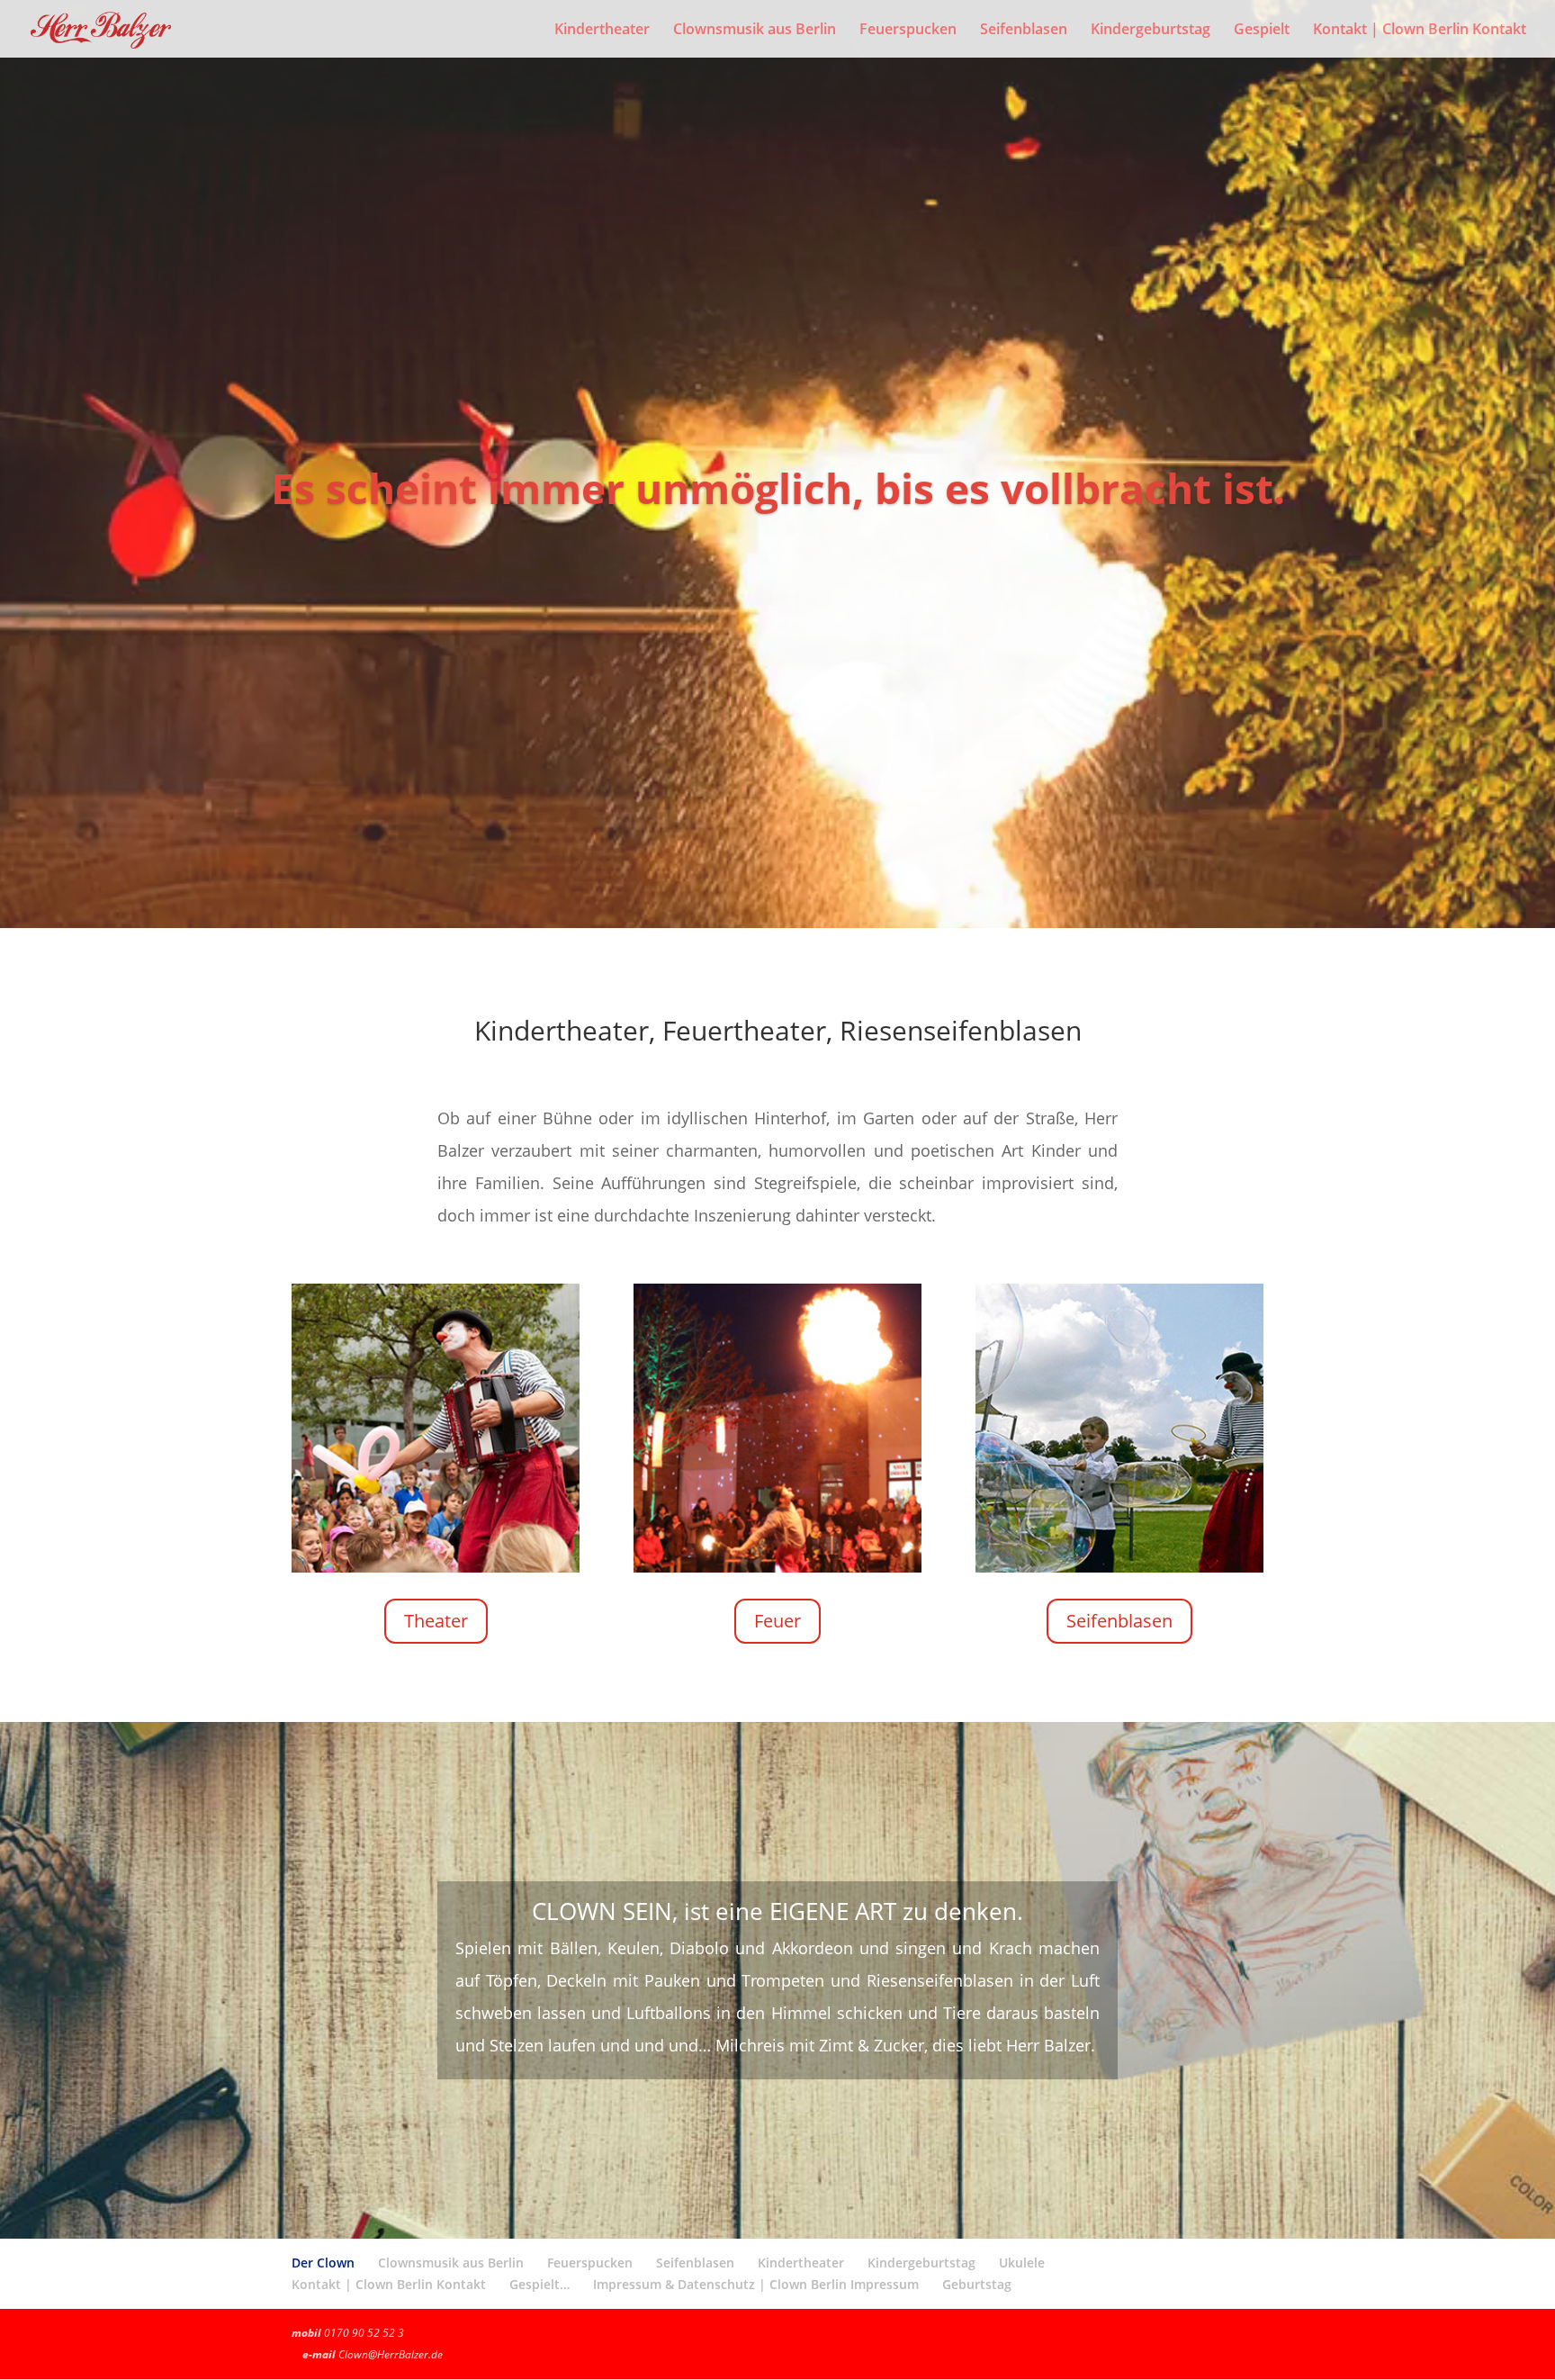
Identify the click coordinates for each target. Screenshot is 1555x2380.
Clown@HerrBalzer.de (391, 2354)
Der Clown (323, 2263)
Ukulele (1022, 2263)
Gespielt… (539, 2284)
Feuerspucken (908, 31)
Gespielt (1262, 31)
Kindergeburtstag (1151, 31)
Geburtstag (977, 2284)
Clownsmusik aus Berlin (755, 31)
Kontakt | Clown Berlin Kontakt (1420, 31)
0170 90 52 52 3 (364, 2333)
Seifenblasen (1024, 31)
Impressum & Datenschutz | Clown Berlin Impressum (756, 2284)
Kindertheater (602, 31)
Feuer (777, 1621)
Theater (436, 1621)
